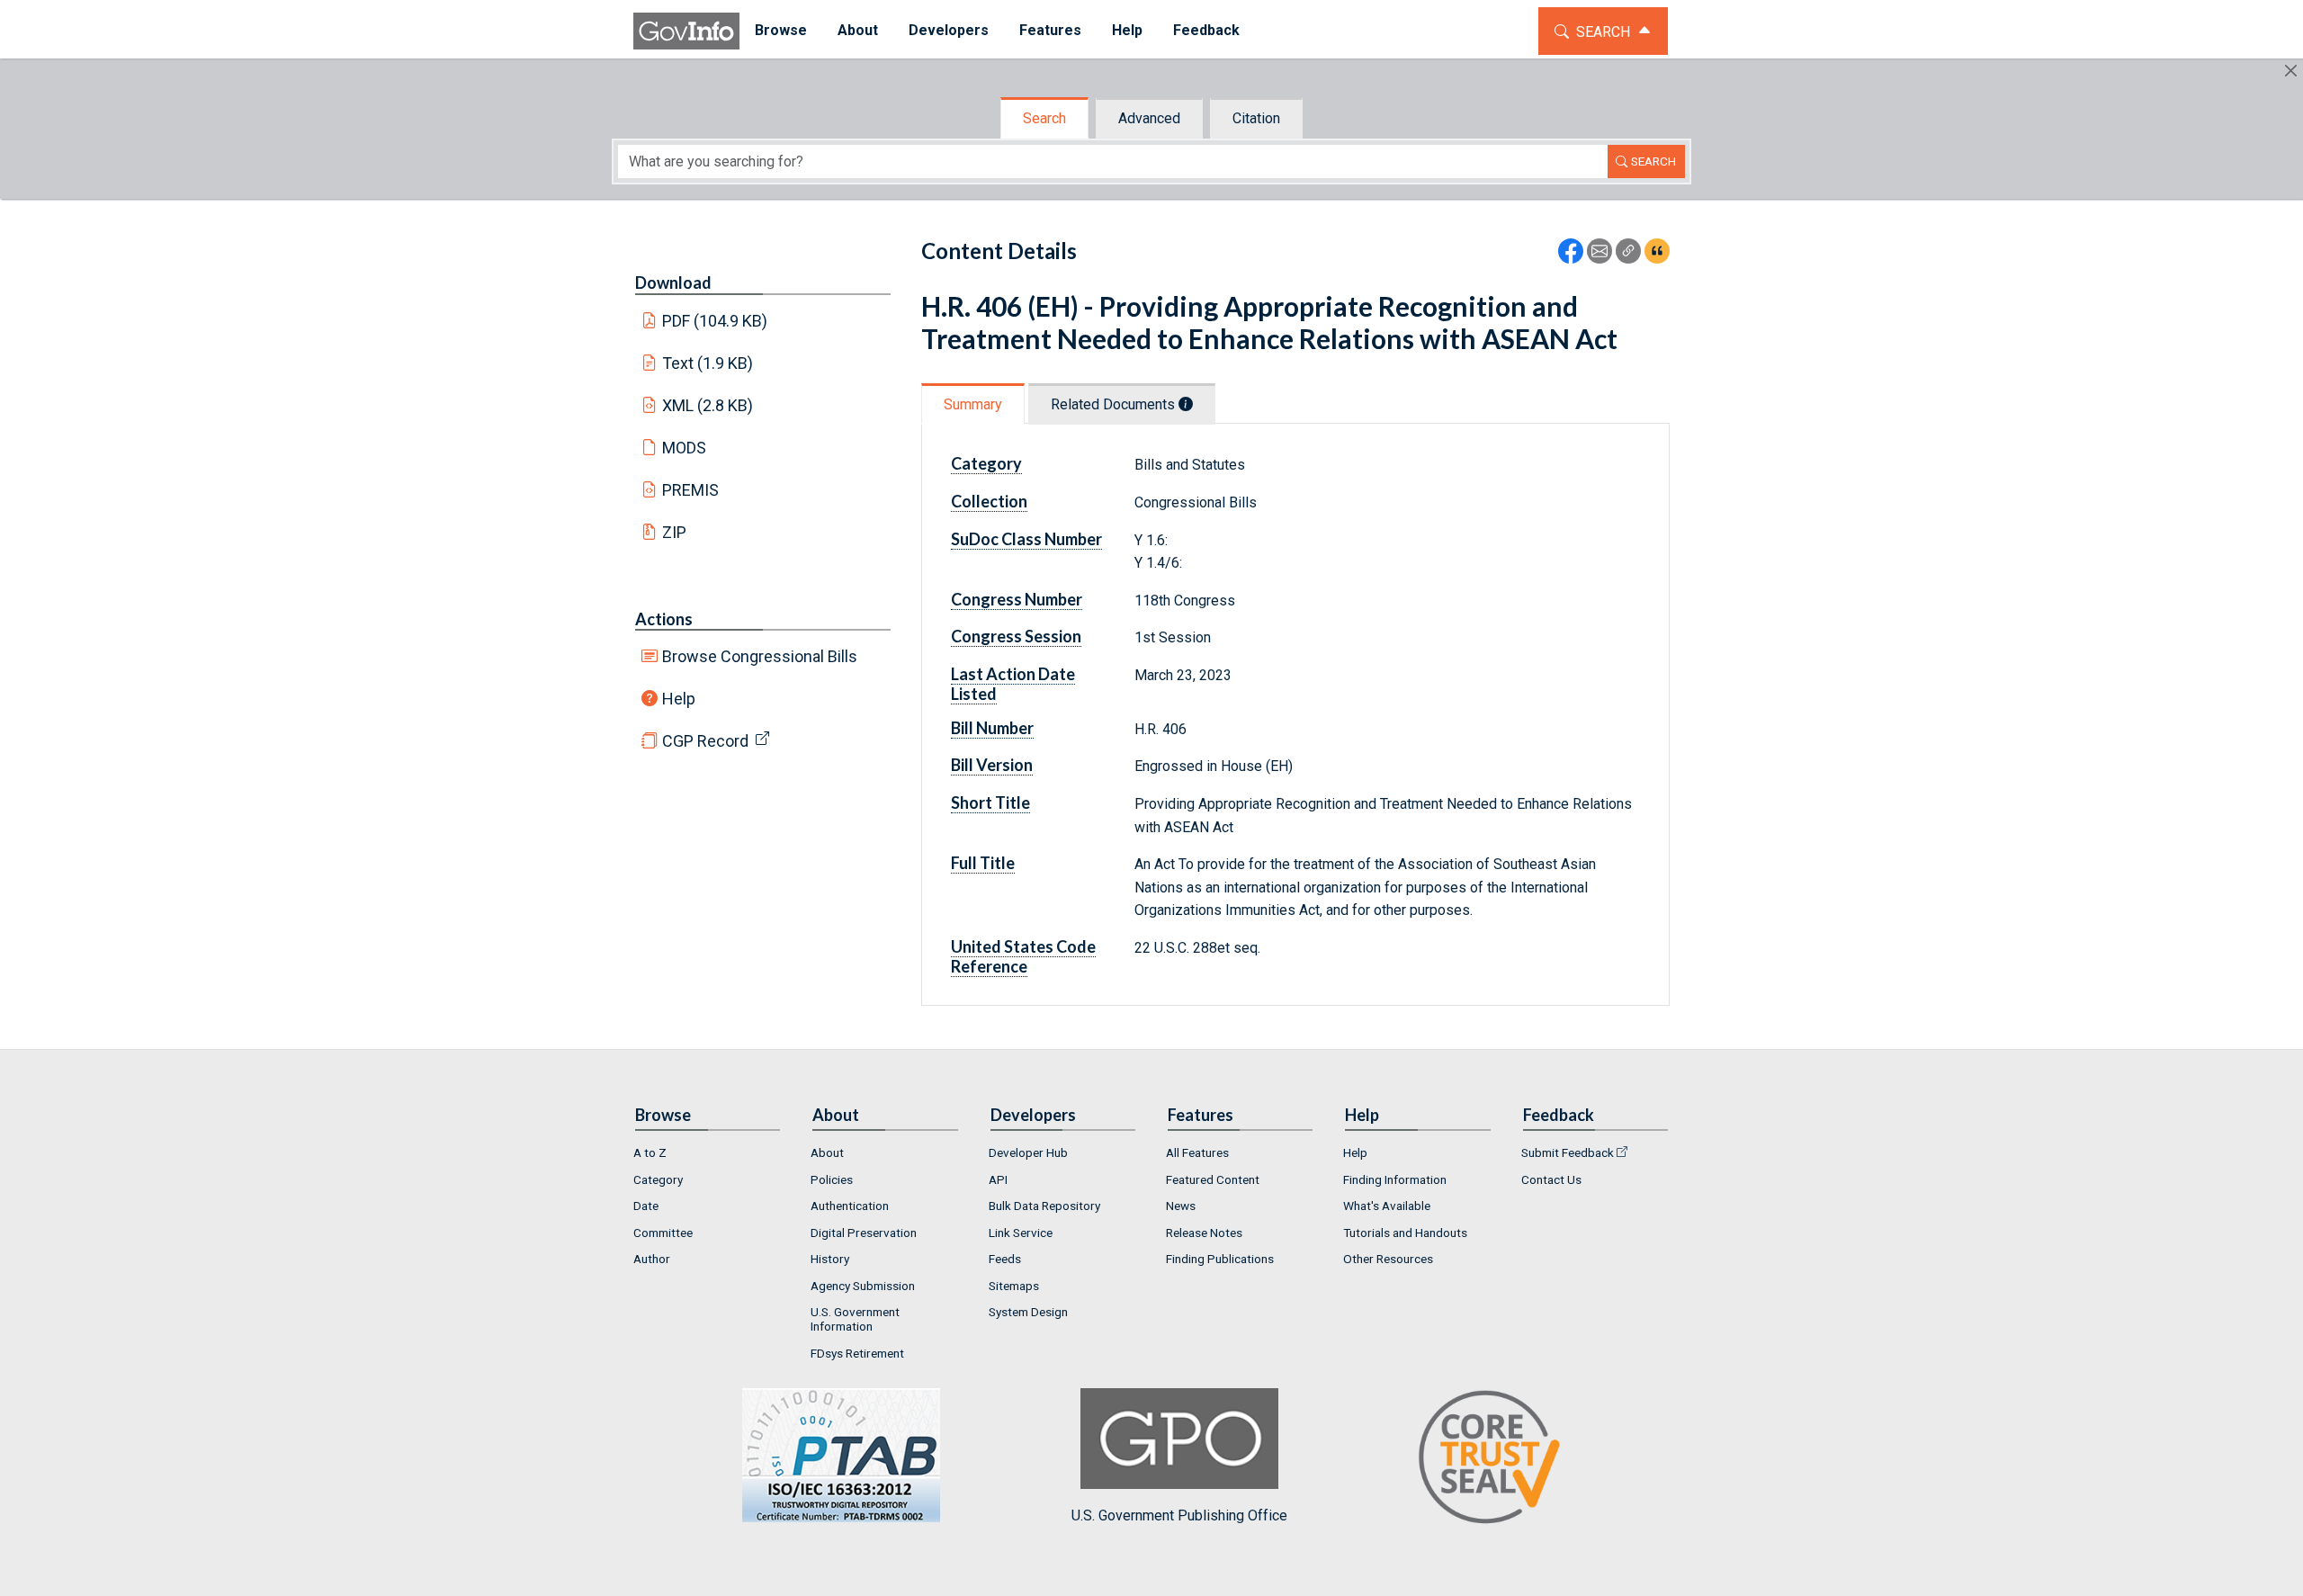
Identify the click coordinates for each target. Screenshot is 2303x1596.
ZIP (674, 532)
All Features (1197, 1152)
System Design (1028, 1312)
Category (658, 1179)
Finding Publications (1220, 1259)
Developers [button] (949, 30)
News (1181, 1206)
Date (646, 1206)
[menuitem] (781, 31)
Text (708, 363)
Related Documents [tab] (1115, 404)
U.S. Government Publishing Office (1179, 1515)
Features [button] (1050, 30)
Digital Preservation (864, 1233)
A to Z (650, 1152)
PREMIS (690, 490)
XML (708, 405)
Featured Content (1213, 1179)
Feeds (1005, 1259)
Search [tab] (1044, 118)
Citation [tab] (1256, 118)
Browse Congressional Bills (760, 656)
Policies (832, 1179)
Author (652, 1259)
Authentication (850, 1206)
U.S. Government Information (855, 1319)
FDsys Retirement (857, 1353)
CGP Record (705, 741)
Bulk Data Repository (1044, 1206)
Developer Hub (1028, 1152)
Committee (663, 1233)
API (998, 1179)
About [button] (858, 30)
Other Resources (1388, 1259)
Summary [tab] (973, 404)
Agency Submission (863, 1286)
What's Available (1387, 1206)
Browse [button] (781, 30)
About (827, 1152)
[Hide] (2291, 71)
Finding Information (1395, 1179)
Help (679, 699)
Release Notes (1204, 1233)
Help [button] (1127, 30)
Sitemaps (1014, 1286)
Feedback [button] (1206, 30)
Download (673, 282)
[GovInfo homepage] (686, 31)
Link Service (1021, 1233)
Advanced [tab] (1149, 118)
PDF (715, 321)
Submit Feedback (1568, 1152)
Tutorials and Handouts (1405, 1233)
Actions (664, 619)
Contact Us (1551, 1179)
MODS (684, 448)
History (830, 1259)
